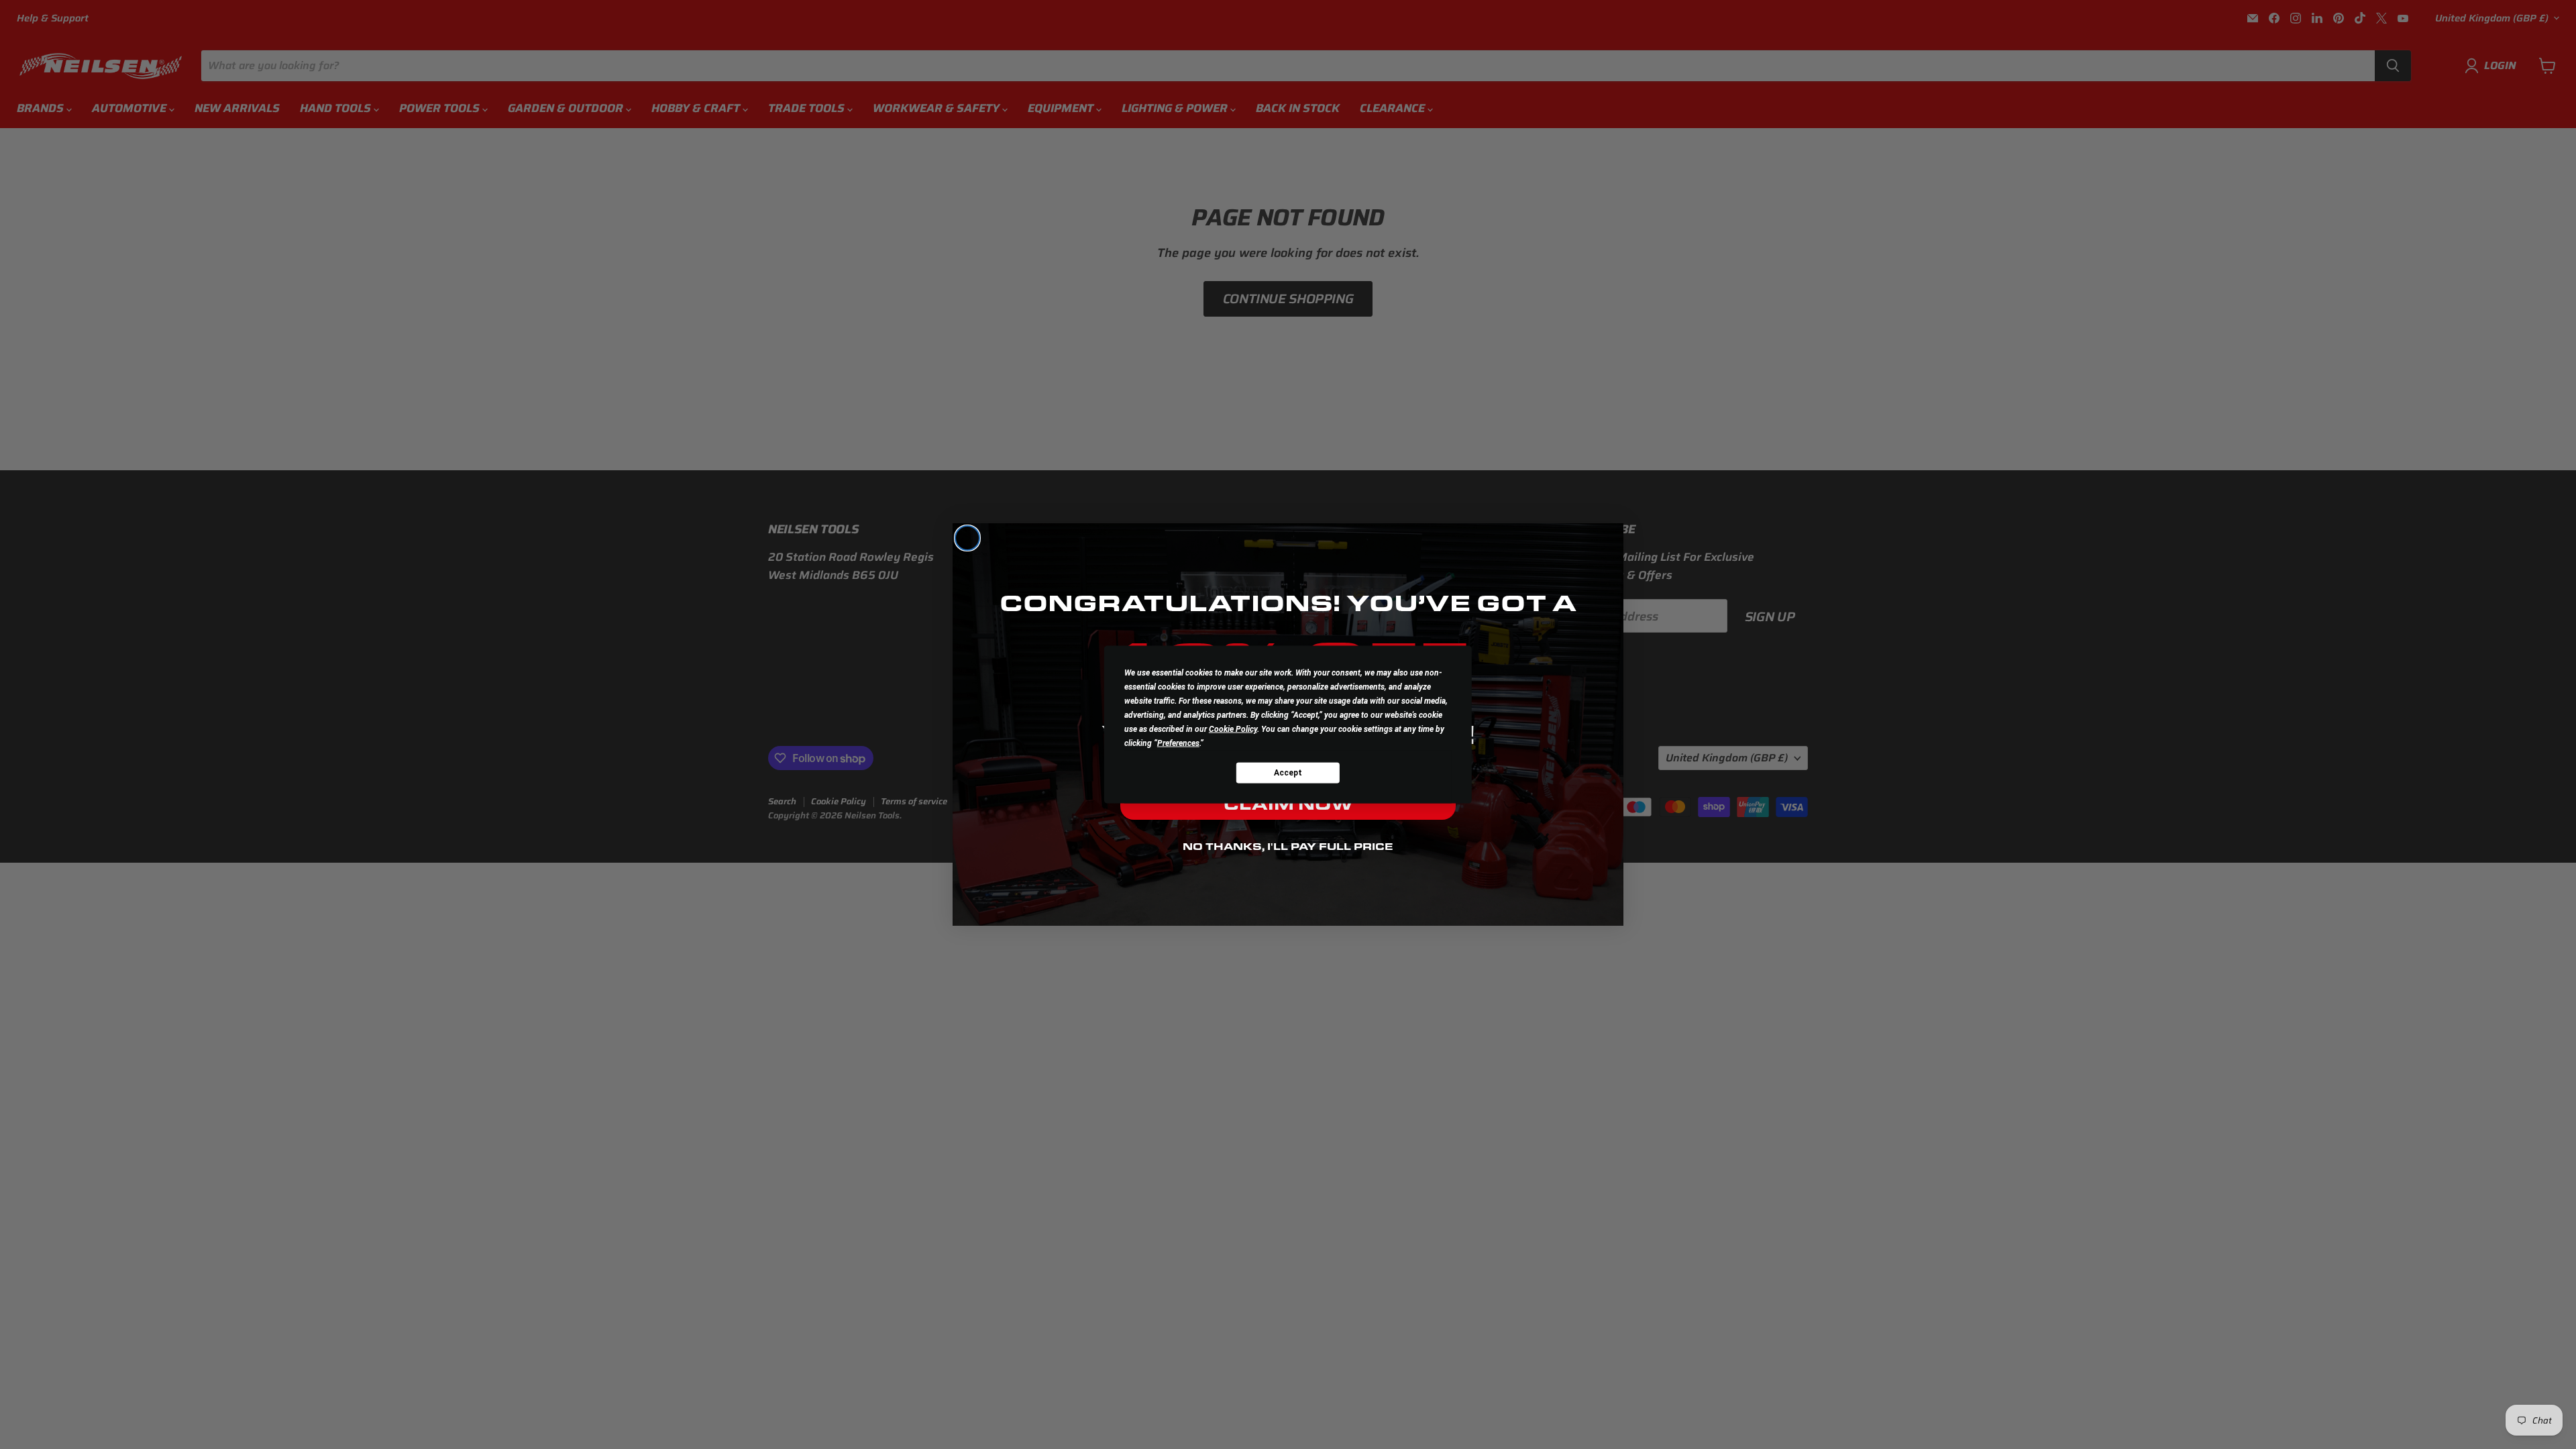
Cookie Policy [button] (1233, 729)
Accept (1288, 772)
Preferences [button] (1178, 743)
